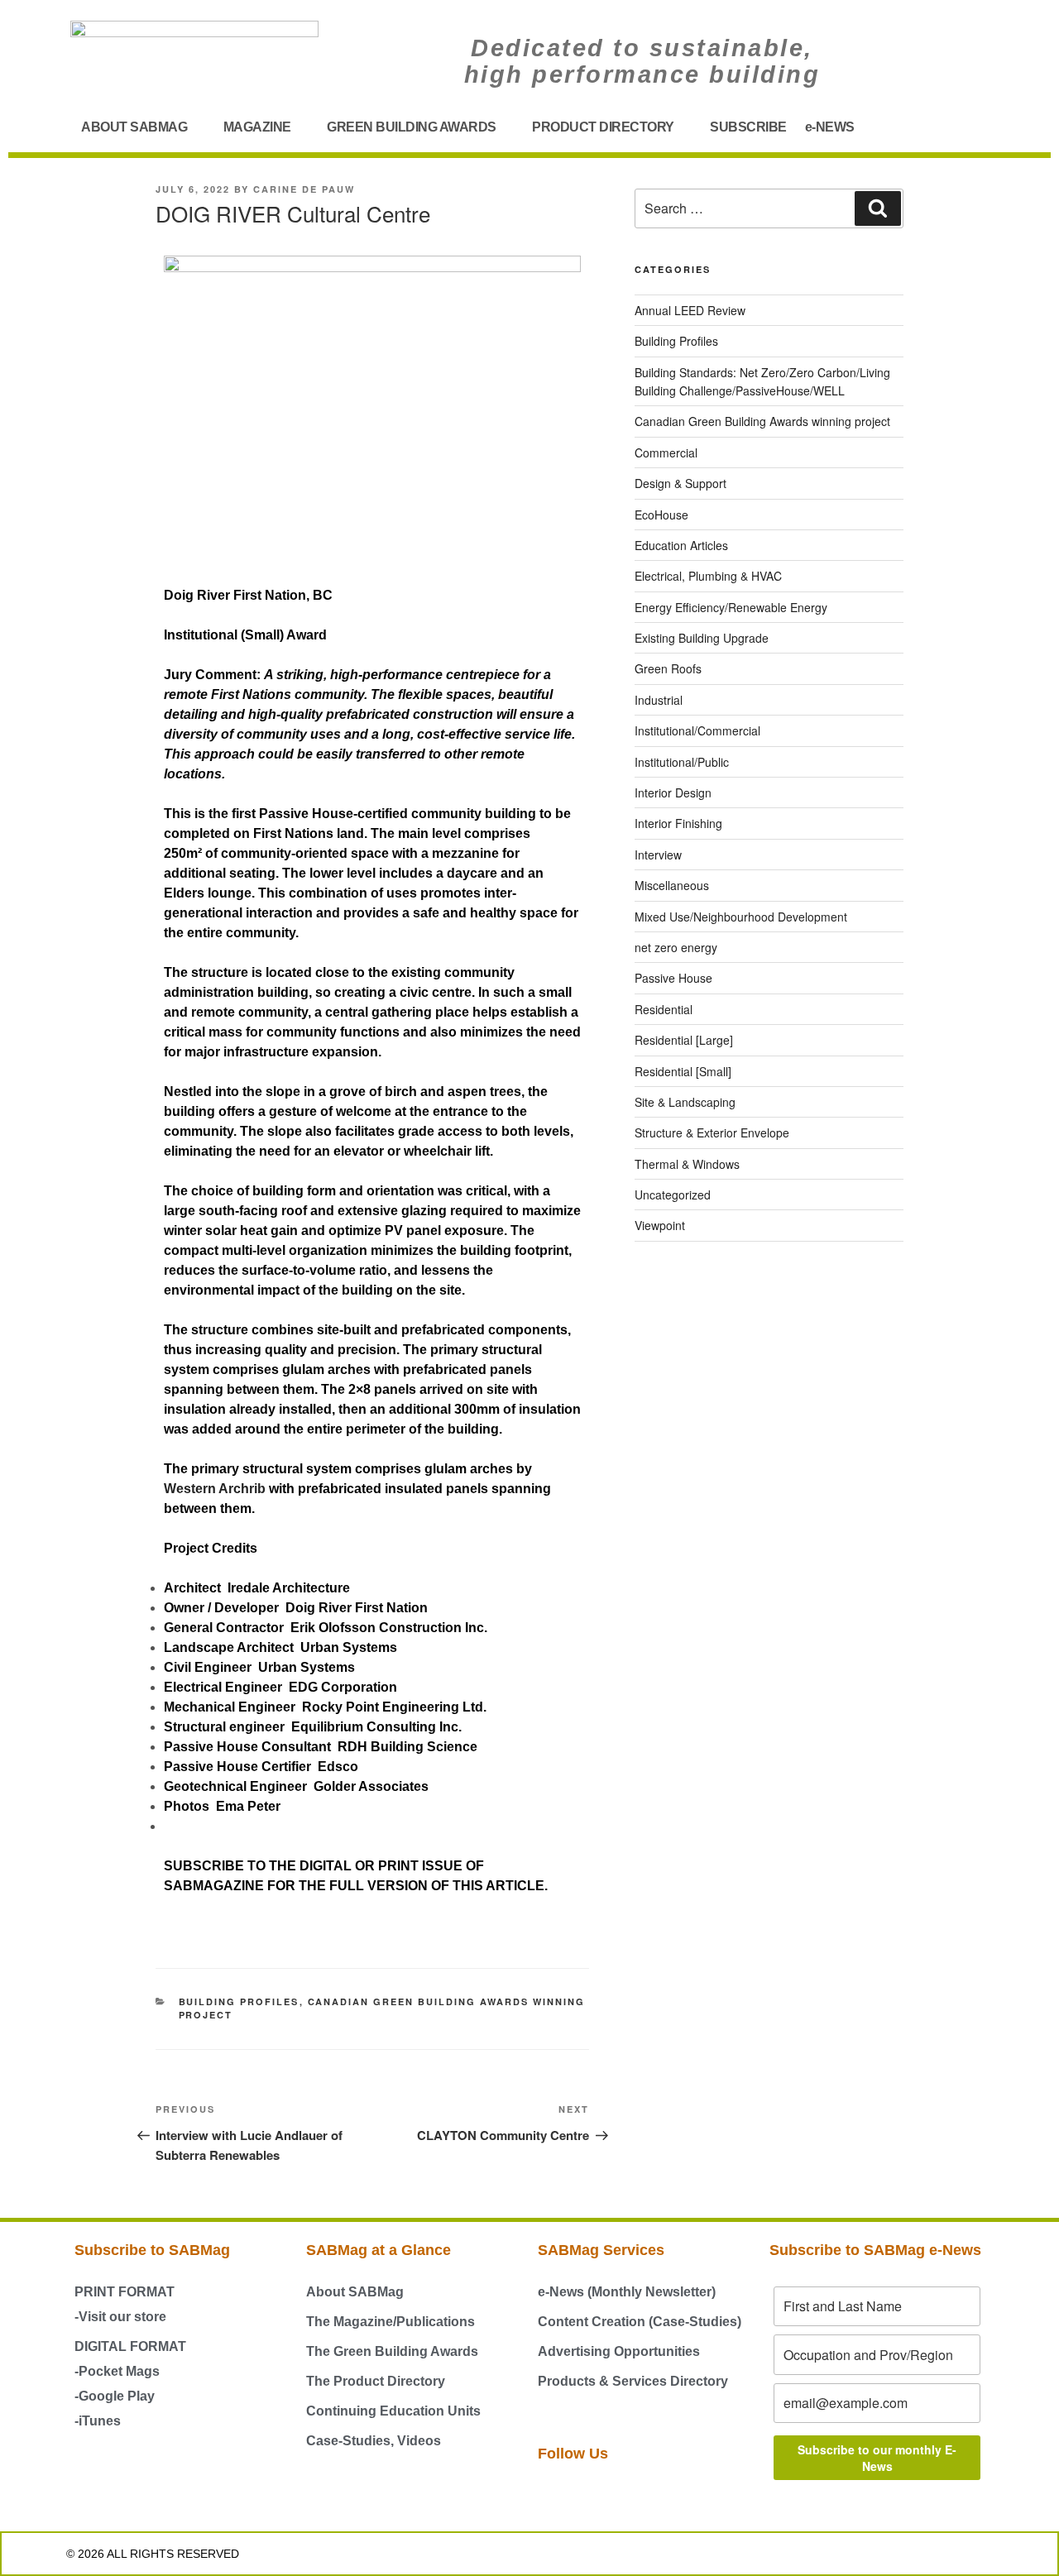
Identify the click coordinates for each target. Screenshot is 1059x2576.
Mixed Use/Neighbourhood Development (741, 917)
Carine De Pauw (304, 189)
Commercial (666, 452)
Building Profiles (239, 2001)
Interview (658, 855)
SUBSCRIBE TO (215, 1866)
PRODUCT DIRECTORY (603, 127)
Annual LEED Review (690, 310)
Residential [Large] (684, 1040)
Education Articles (681, 545)
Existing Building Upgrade (702, 638)
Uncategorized (673, 1195)
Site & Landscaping (685, 1102)
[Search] (878, 208)
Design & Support (680, 483)
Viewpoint (660, 1225)
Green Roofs (668, 668)
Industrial (659, 700)
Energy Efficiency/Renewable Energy (731, 607)
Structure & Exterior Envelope (712, 1132)
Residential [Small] (683, 1071)
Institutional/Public (682, 762)
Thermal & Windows (687, 1164)
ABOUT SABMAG (134, 127)
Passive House (673, 978)
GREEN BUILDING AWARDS (412, 127)
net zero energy (676, 947)
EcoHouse (661, 515)
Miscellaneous (672, 885)
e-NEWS (830, 127)
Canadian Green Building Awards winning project (762, 421)
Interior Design (673, 792)
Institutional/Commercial (697, 730)
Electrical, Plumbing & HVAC (708, 576)
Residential (664, 1009)
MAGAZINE (257, 127)
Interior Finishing (678, 823)
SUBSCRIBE (748, 127)
